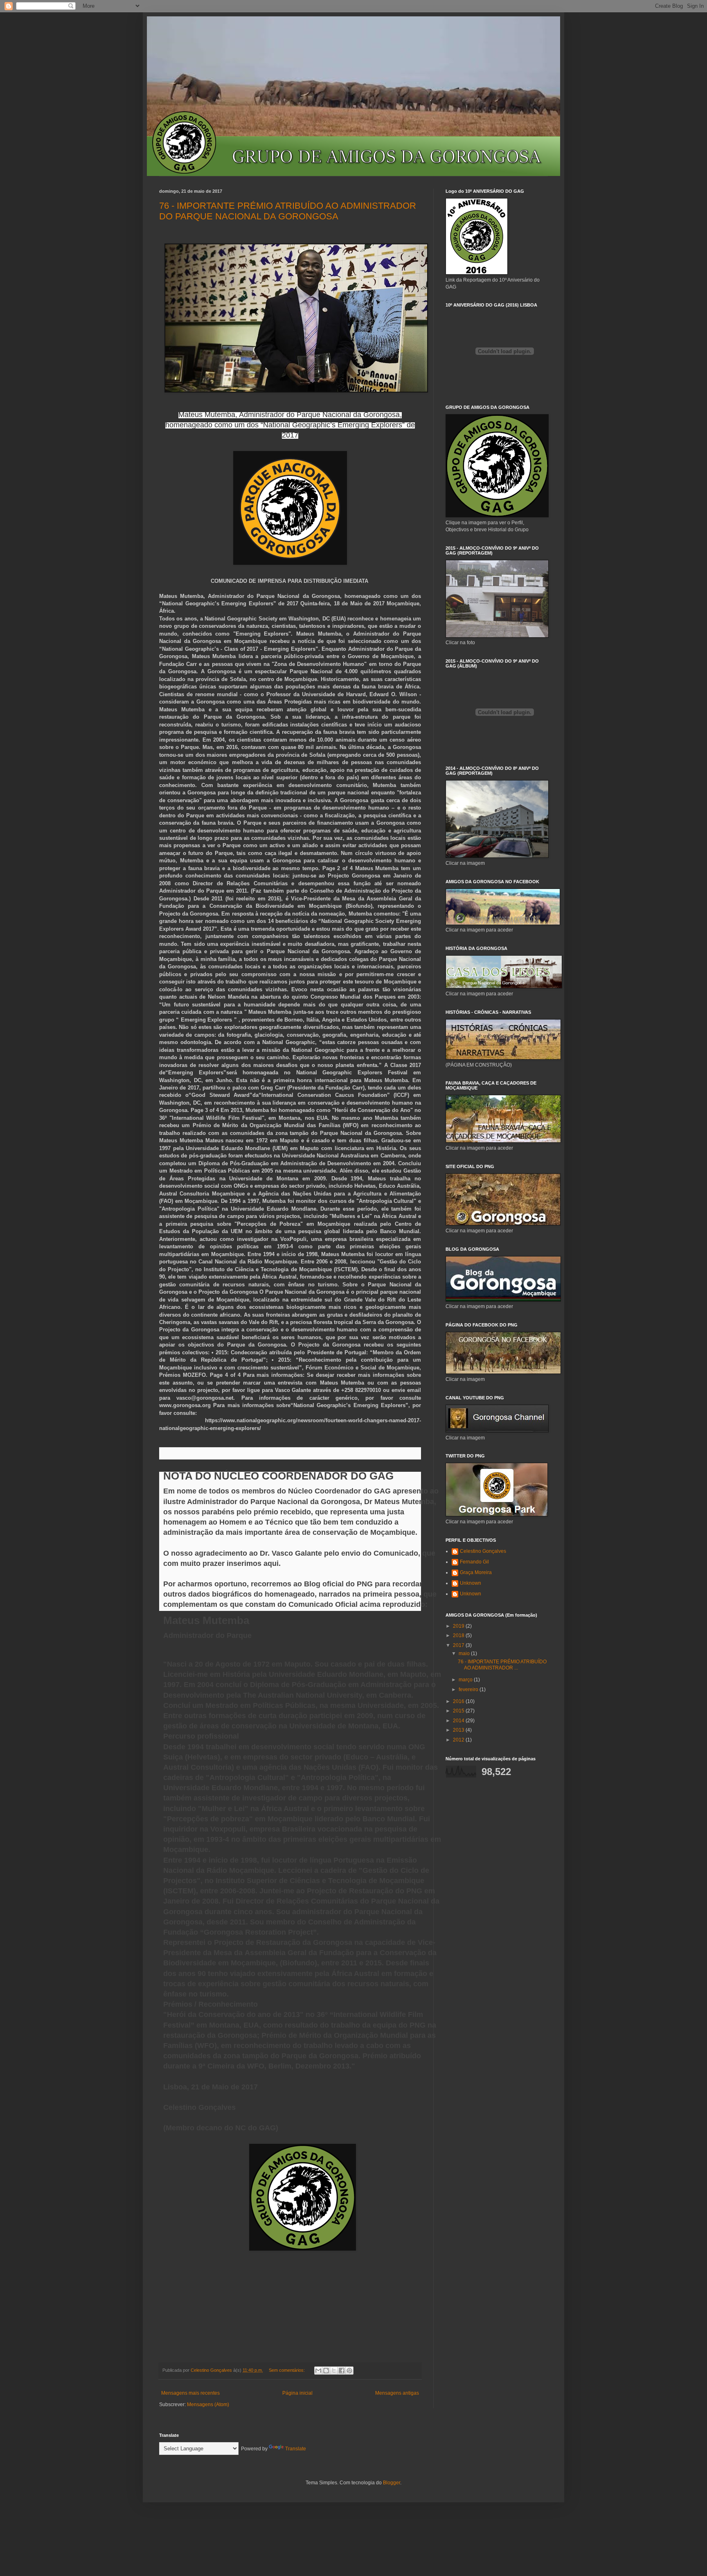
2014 (459, 1721)
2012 (459, 1740)
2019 (459, 1626)
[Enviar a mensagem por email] (318, 2371)
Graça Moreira (476, 1572)
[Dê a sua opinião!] (326, 2371)
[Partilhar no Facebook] (342, 2371)
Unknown (471, 1583)
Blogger (392, 2483)
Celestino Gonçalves (483, 1551)
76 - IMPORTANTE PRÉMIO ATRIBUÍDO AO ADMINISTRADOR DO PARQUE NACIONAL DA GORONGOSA (288, 211)
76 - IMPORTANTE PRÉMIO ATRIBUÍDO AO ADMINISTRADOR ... (502, 1665)
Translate (296, 2449)
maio (465, 1653)
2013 (459, 1730)
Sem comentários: (287, 2370)
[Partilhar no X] (334, 2371)
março (466, 1680)
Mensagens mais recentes (190, 2393)
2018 (459, 1635)
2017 (459, 1645)
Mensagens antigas (397, 2393)
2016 (459, 1701)
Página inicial (297, 2393)
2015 (459, 1711)
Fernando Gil (474, 1562)
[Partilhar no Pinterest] (349, 2371)
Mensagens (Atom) (208, 2405)
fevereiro (469, 1690)
